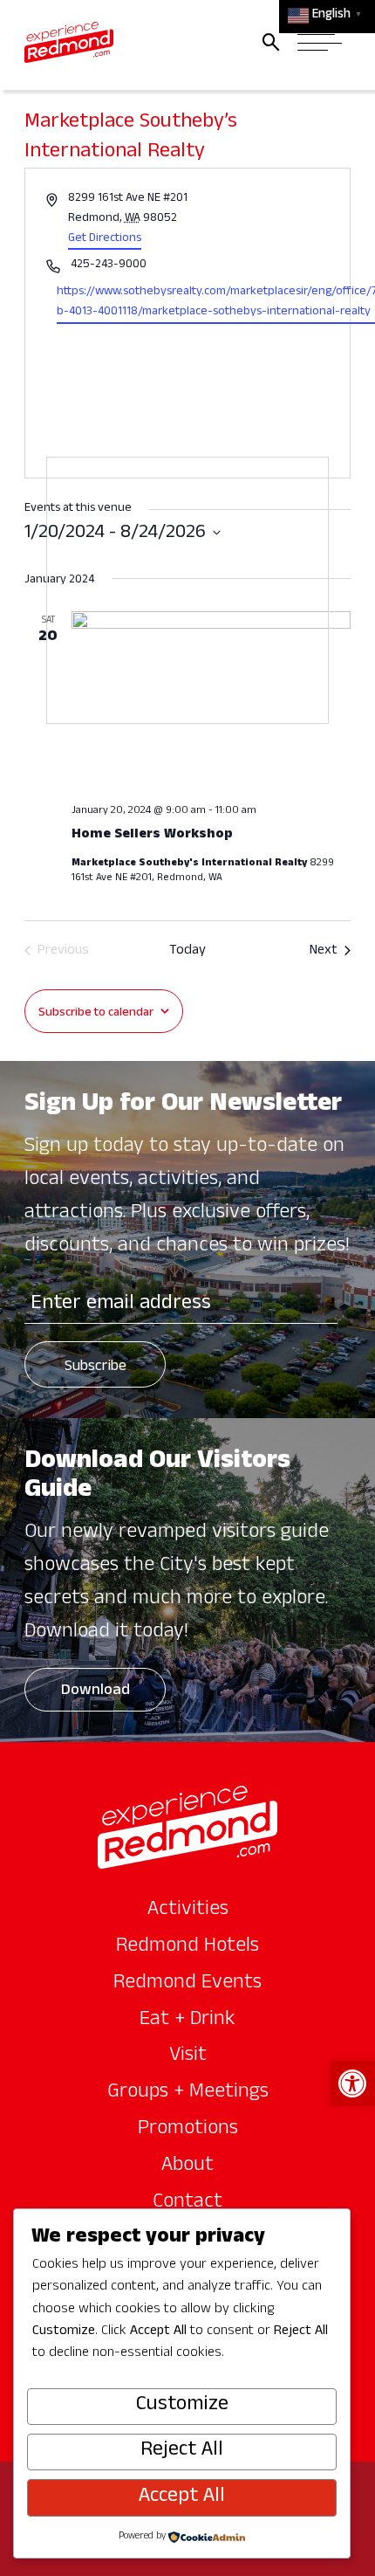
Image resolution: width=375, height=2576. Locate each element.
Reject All (182, 2451)
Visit (188, 2056)
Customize (182, 2406)
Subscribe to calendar (96, 1013)
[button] (352, 2084)
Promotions (188, 2130)
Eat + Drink (187, 2021)
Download (95, 1692)
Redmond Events (187, 1984)
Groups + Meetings (188, 2093)
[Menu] (320, 42)
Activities (188, 1911)
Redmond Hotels (187, 1947)
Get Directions (105, 239)
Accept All (182, 2497)
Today (187, 952)
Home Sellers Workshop (152, 836)
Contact (187, 2203)
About (187, 2166)
